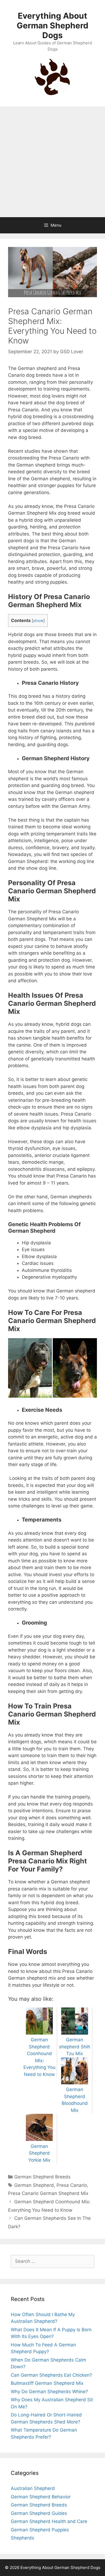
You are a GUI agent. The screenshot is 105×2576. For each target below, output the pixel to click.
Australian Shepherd (33, 2488)
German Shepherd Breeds (42, 2177)
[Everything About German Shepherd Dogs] (52, 76)
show (38, 621)
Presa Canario (72, 2185)
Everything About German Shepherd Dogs (52, 25)
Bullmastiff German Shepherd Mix (47, 2383)
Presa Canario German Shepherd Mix (48, 2193)
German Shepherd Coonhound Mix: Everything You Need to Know (39, 2057)
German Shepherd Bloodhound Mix (75, 2100)
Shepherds (22, 2538)
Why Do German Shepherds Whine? (49, 2392)
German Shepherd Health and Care (49, 2521)
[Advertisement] (52, 162)
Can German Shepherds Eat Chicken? (51, 2375)
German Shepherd (34, 2185)
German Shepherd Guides (39, 2513)
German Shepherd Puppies (40, 2530)
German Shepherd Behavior (41, 2497)
